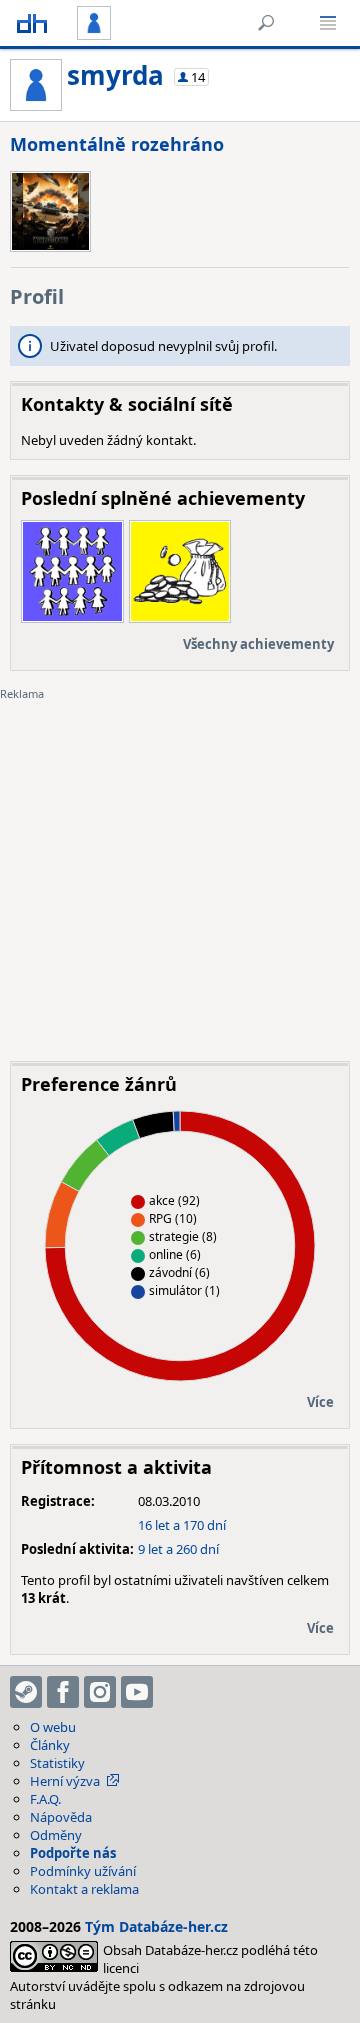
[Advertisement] (180, 866)
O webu (53, 1727)
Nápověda (61, 1817)
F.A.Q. (45, 1799)
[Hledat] (266, 23)
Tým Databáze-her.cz (156, 1926)
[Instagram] (100, 1692)
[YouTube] (137, 1692)
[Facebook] (63, 1692)
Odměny (56, 1835)
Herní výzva (65, 1781)
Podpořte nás (73, 1853)
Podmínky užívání (83, 1871)
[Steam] (26, 1692)
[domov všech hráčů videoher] (32, 23)
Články (50, 1745)
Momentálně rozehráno (117, 144)
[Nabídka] (328, 23)
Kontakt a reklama (84, 1889)
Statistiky (57, 1763)
